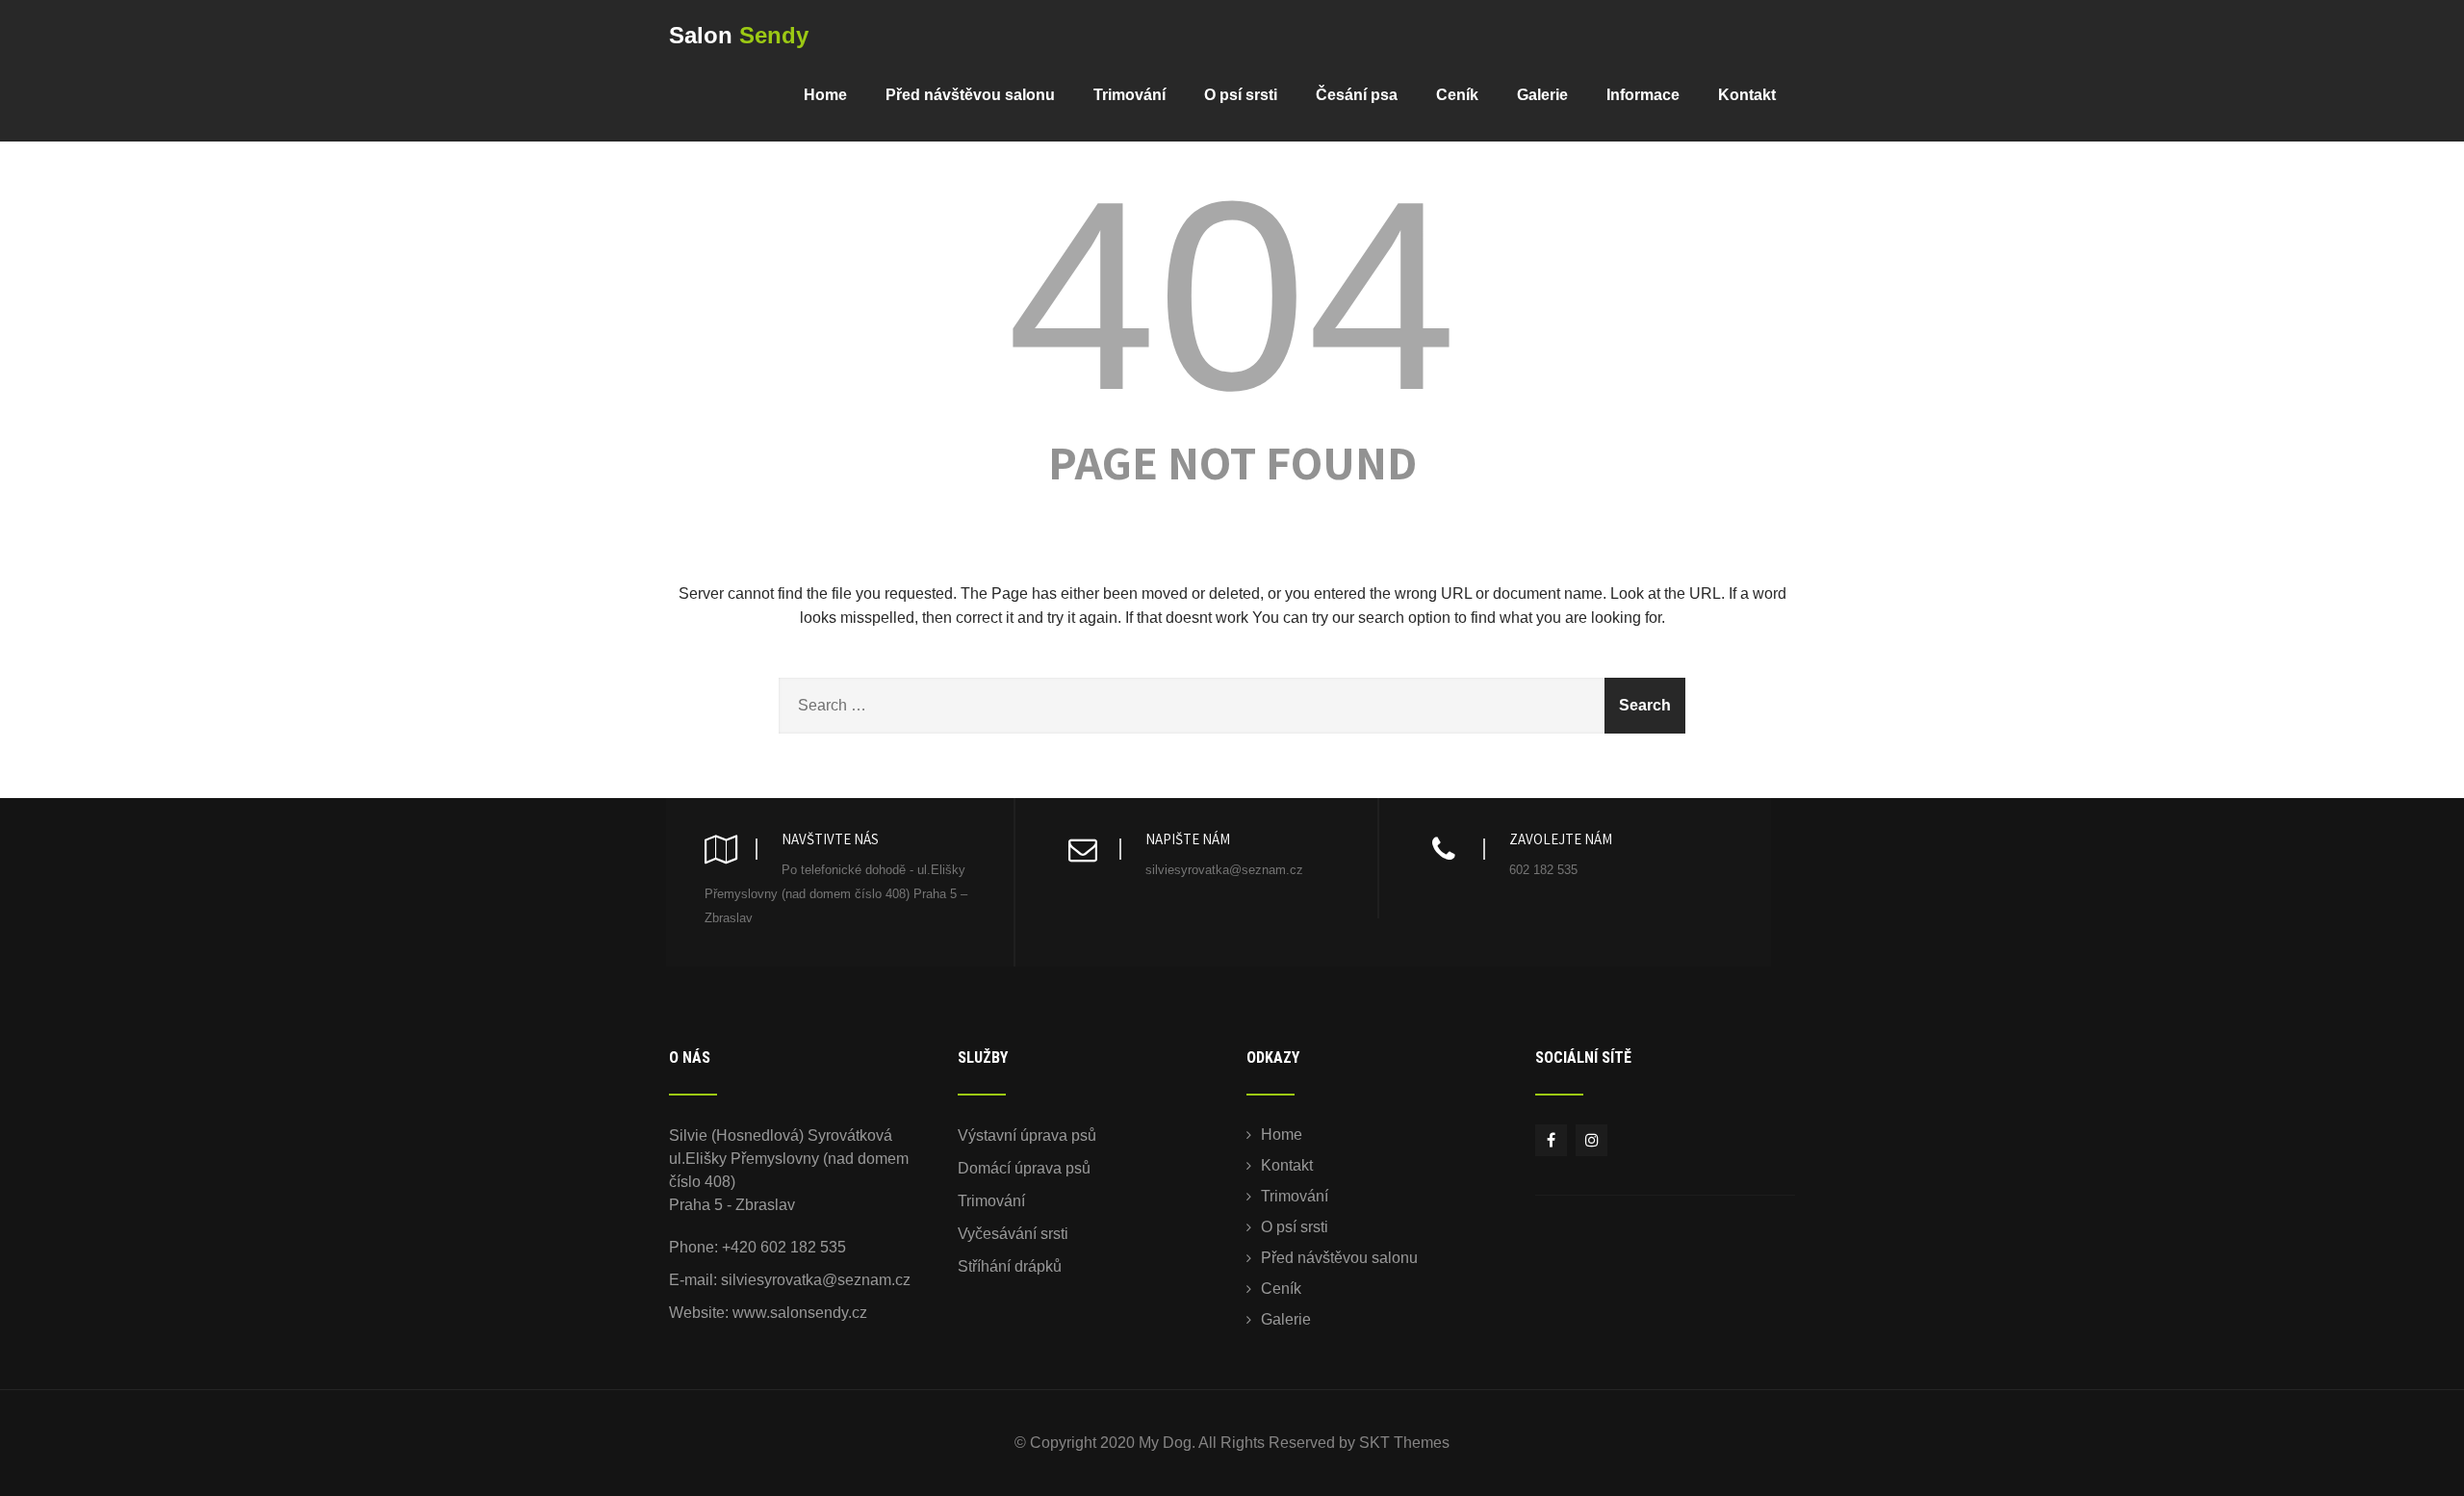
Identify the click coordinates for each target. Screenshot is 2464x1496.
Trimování (1129, 95)
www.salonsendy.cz (800, 1313)
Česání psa (1357, 95)
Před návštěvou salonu (970, 95)
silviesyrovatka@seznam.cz (816, 1280)
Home (825, 95)
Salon (739, 35)
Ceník (1457, 95)
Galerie (1542, 95)
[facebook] (1551, 1140)
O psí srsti (1241, 95)
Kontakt (1747, 95)
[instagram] (1591, 1140)
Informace (1643, 95)
